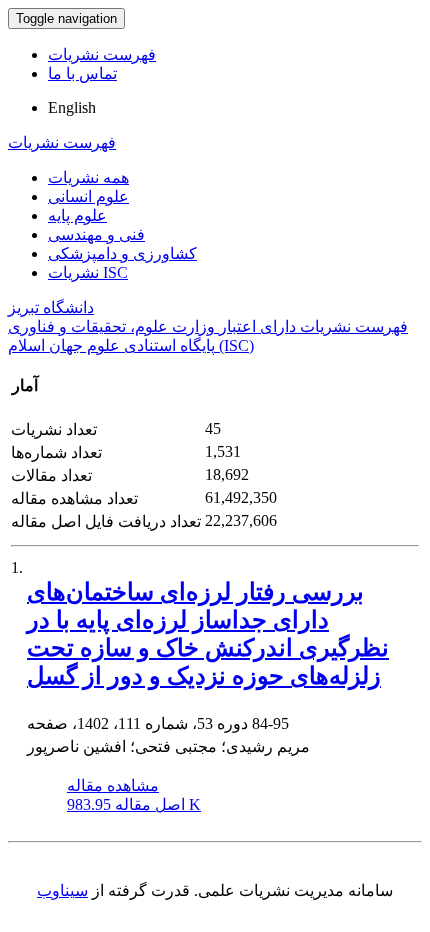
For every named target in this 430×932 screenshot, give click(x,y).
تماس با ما (82, 73)
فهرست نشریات (102, 54)
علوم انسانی (88, 196)
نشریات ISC (88, 272)
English (72, 107)
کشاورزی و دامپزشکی (122, 253)
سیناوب (62, 890)
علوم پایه (77, 215)
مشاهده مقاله (113, 785)
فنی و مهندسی (96, 234)
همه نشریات (88, 177)
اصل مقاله (134, 804)
